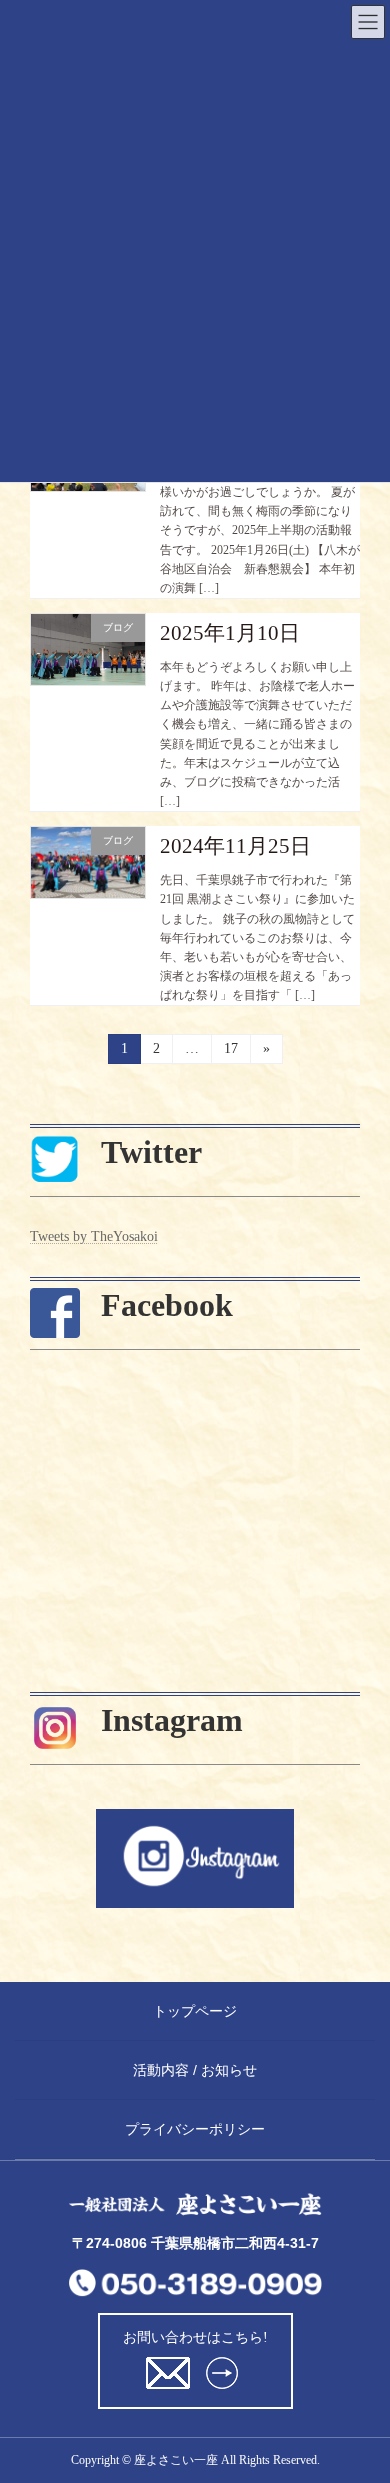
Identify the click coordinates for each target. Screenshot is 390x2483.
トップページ (195, 2011)
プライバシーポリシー (195, 2129)
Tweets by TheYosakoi (94, 1236)
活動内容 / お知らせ (195, 2070)
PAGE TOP (334, 2311)
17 (230, 1052)
